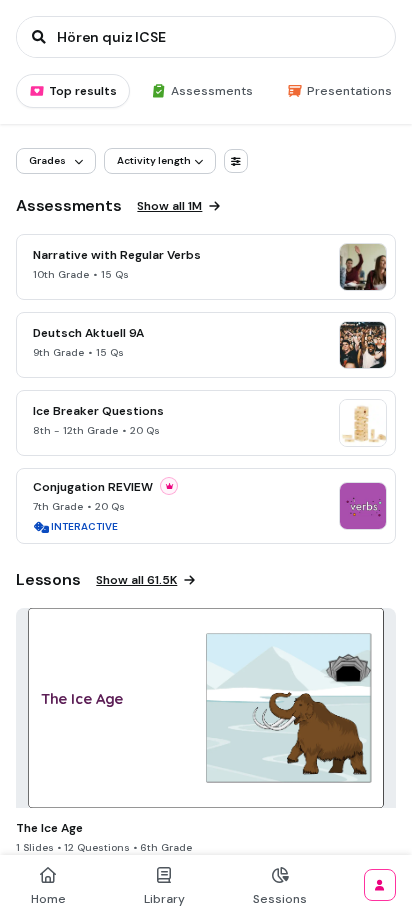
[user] (380, 885)
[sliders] (236, 161)
